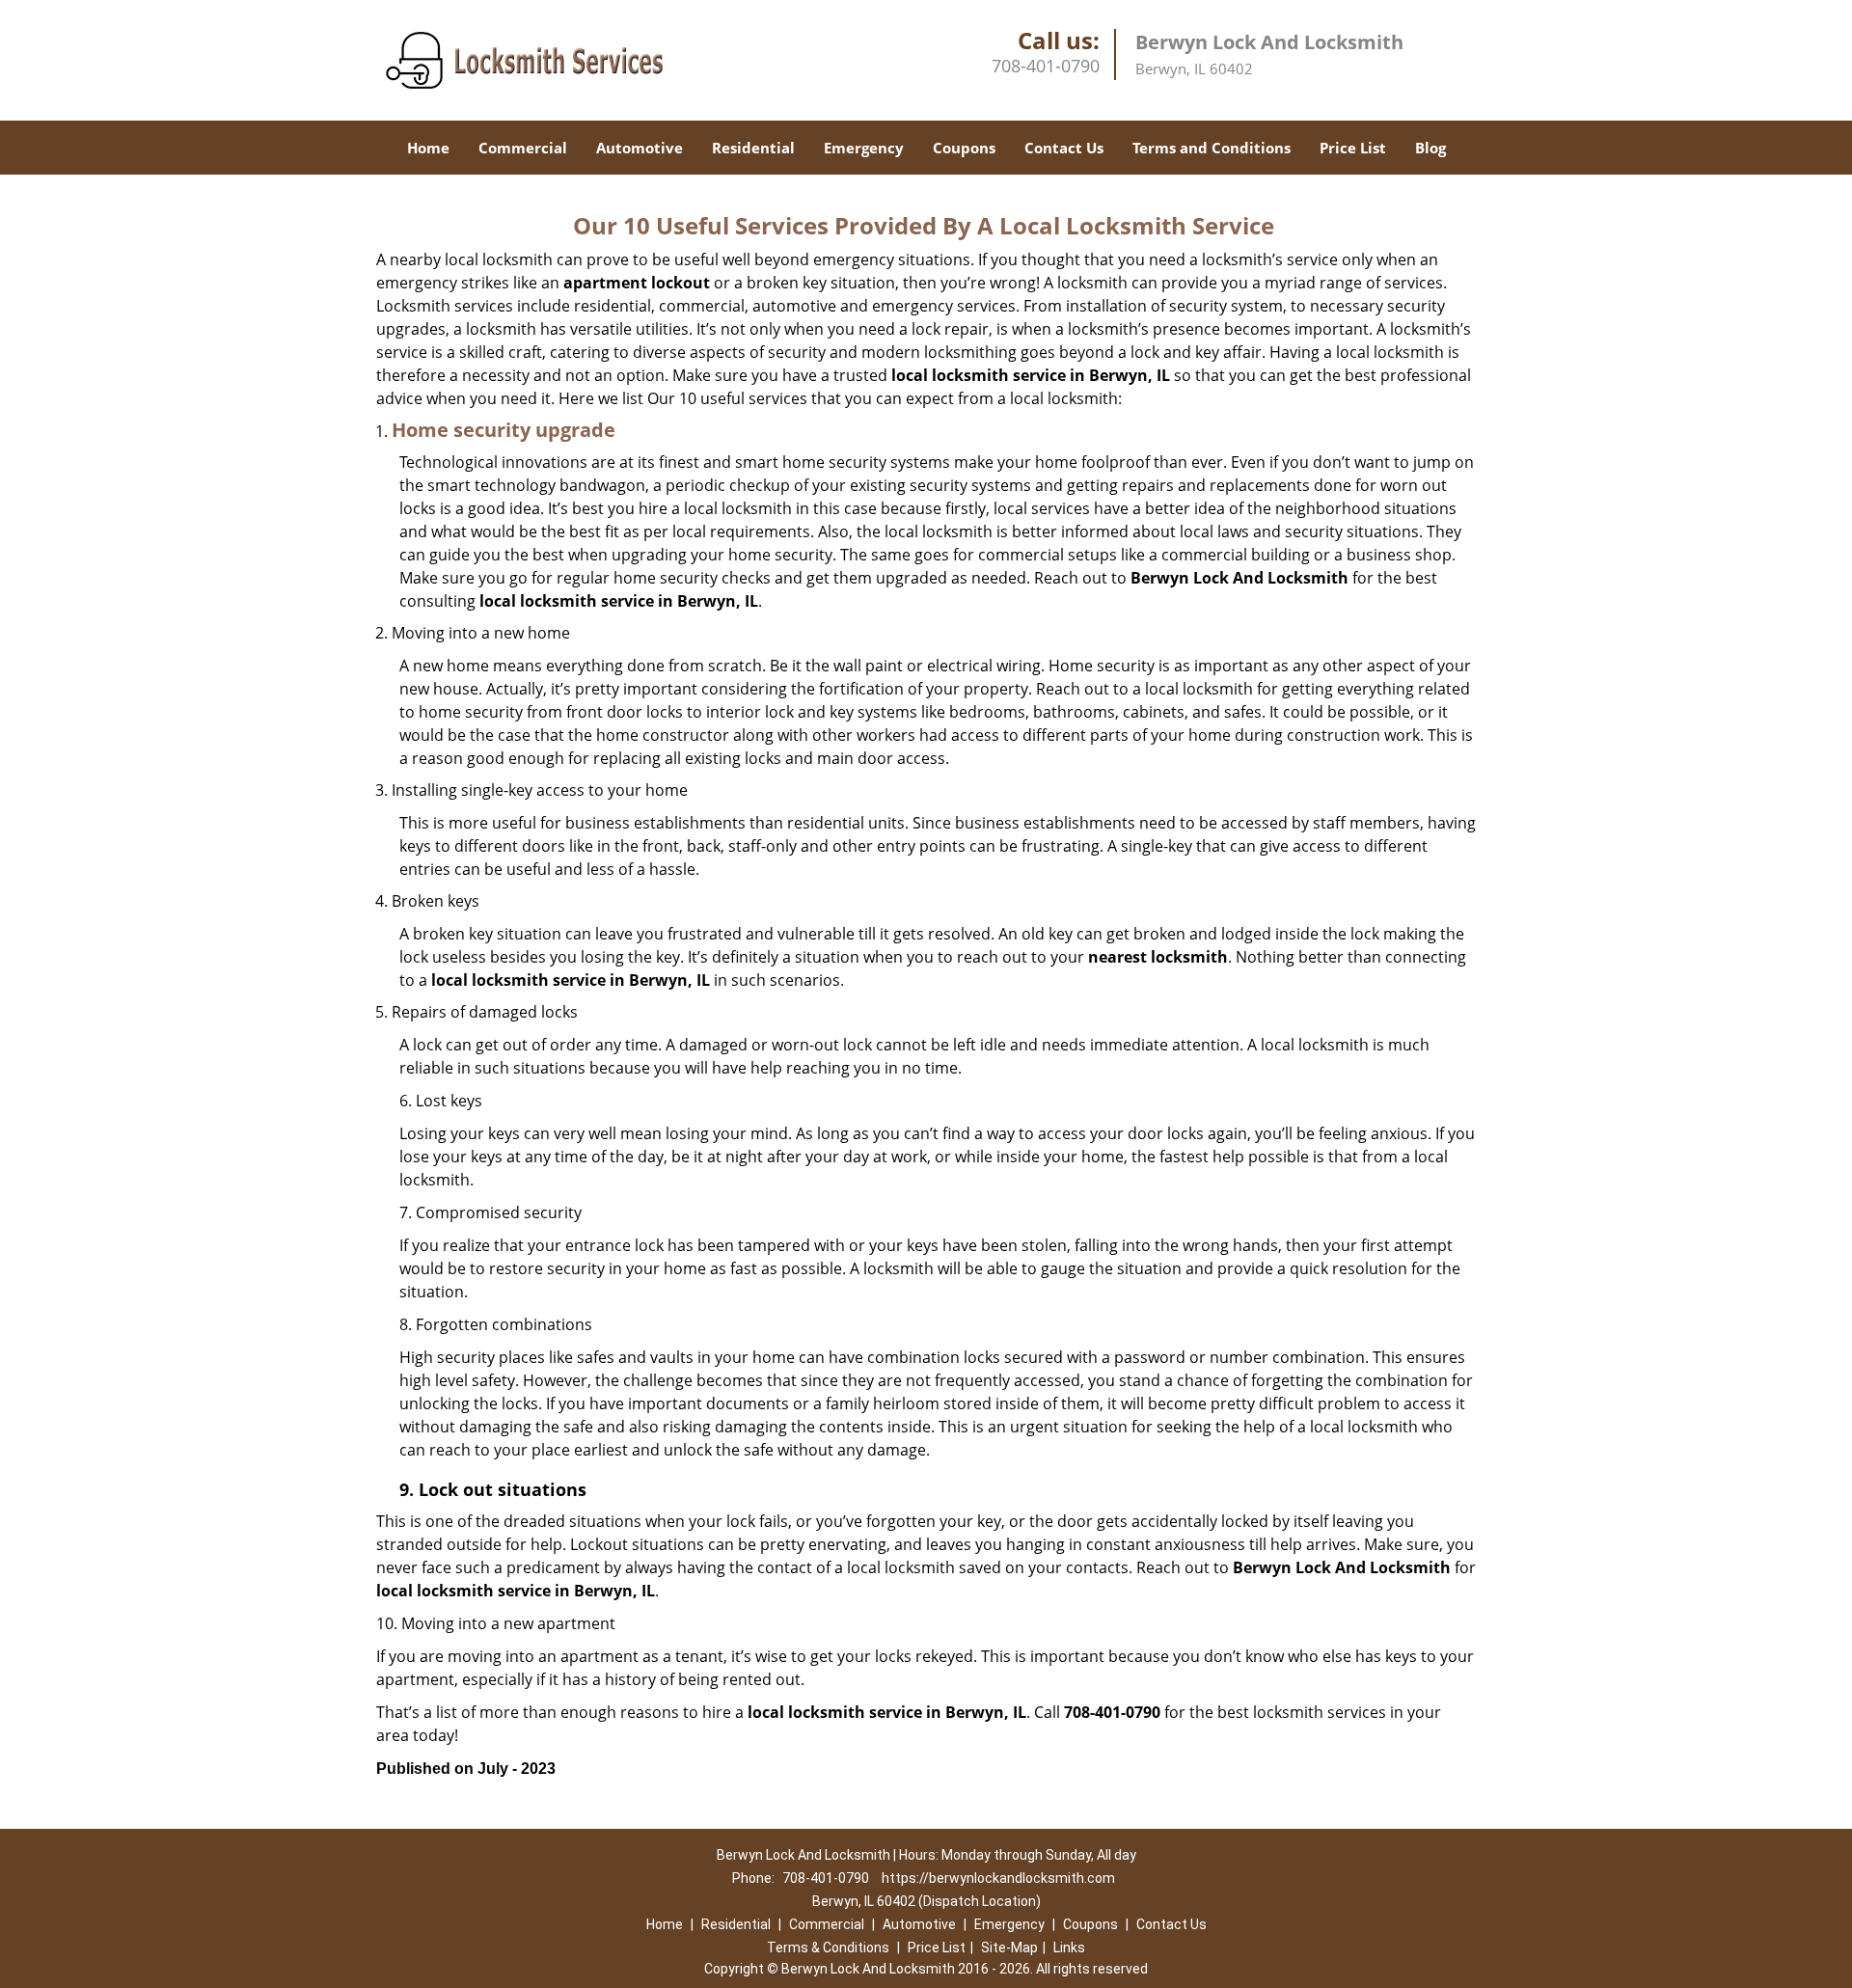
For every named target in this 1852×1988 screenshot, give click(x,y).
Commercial (523, 148)
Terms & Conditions (828, 1947)
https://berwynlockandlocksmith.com (998, 1878)
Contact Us (1064, 148)
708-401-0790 (1046, 66)
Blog (1430, 148)
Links (1069, 1947)
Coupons (964, 148)
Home (428, 148)
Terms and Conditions (1212, 148)
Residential (753, 148)
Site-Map (1009, 1947)
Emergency (864, 148)
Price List (1353, 148)
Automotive (640, 148)
